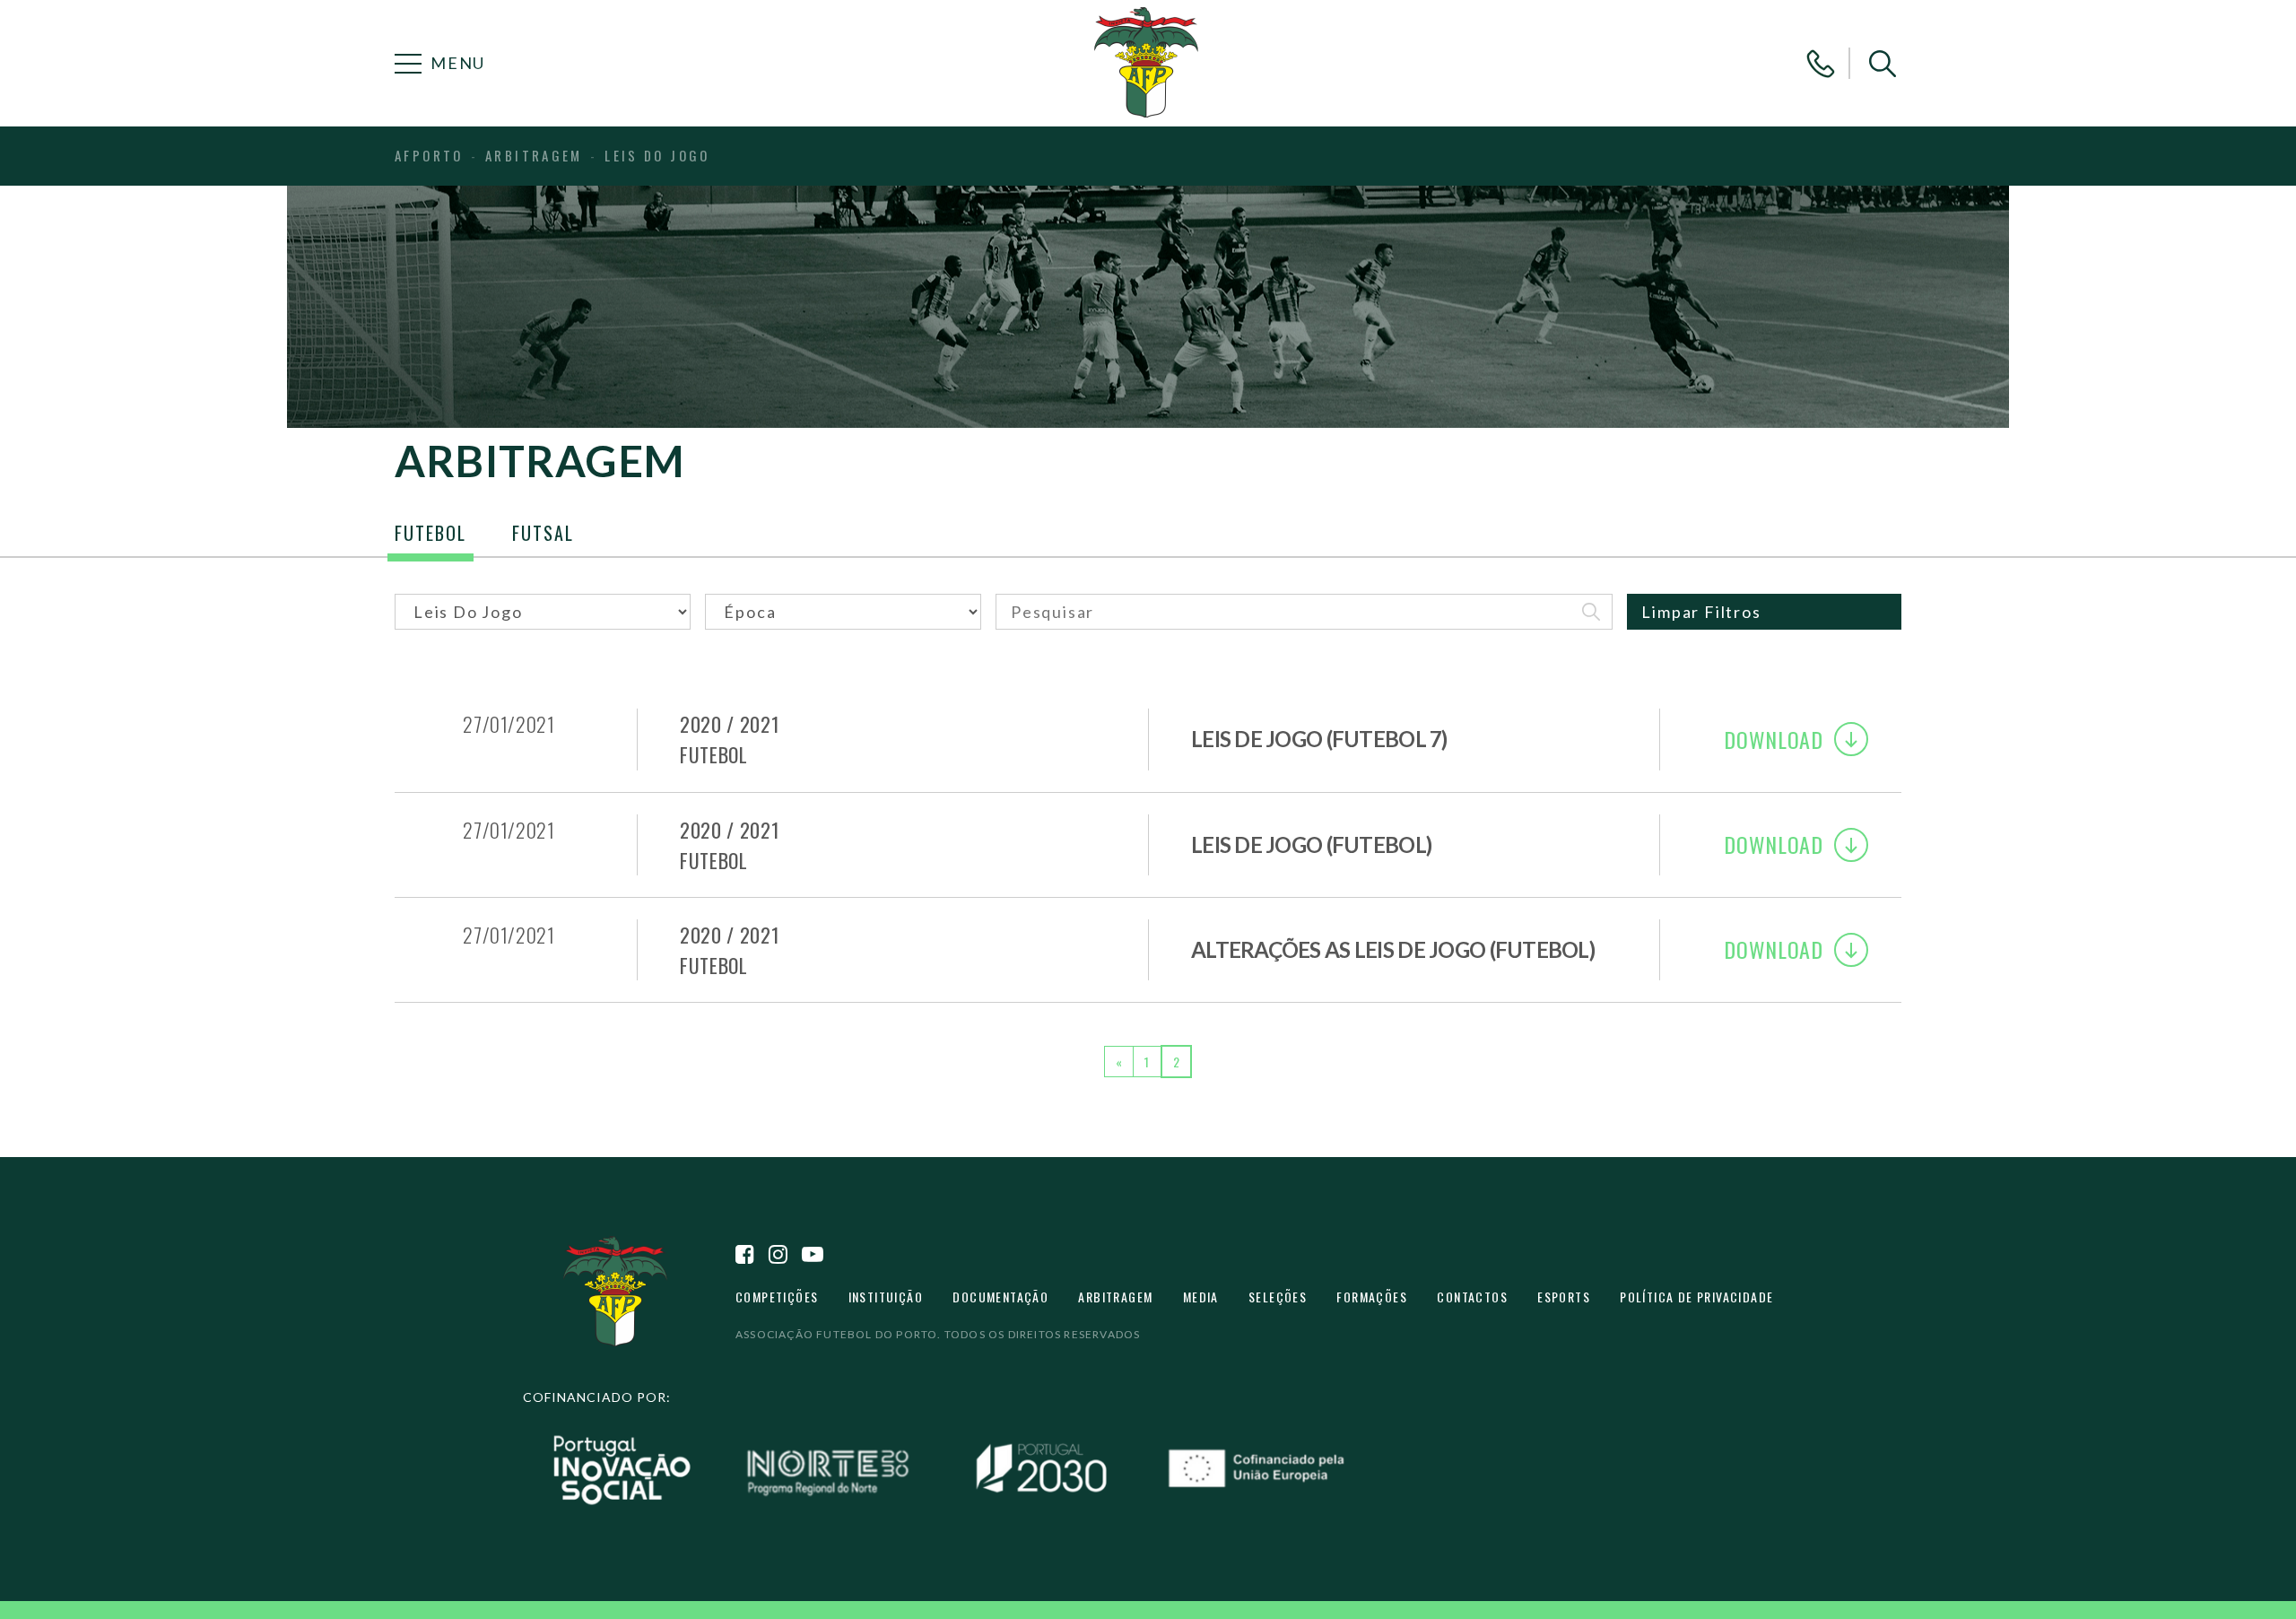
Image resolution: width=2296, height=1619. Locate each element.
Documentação (1000, 1297)
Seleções (1278, 1297)
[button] (1883, 64)
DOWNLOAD (1774, 739)
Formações (1372, 1297)
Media (1201, 1297)
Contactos (1472, 1297)
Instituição (886, 1297)
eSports (1564, 1297)
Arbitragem (1115, 1297)
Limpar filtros (1701, 612)
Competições (777, 1297)
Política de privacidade (1696, 1297)
